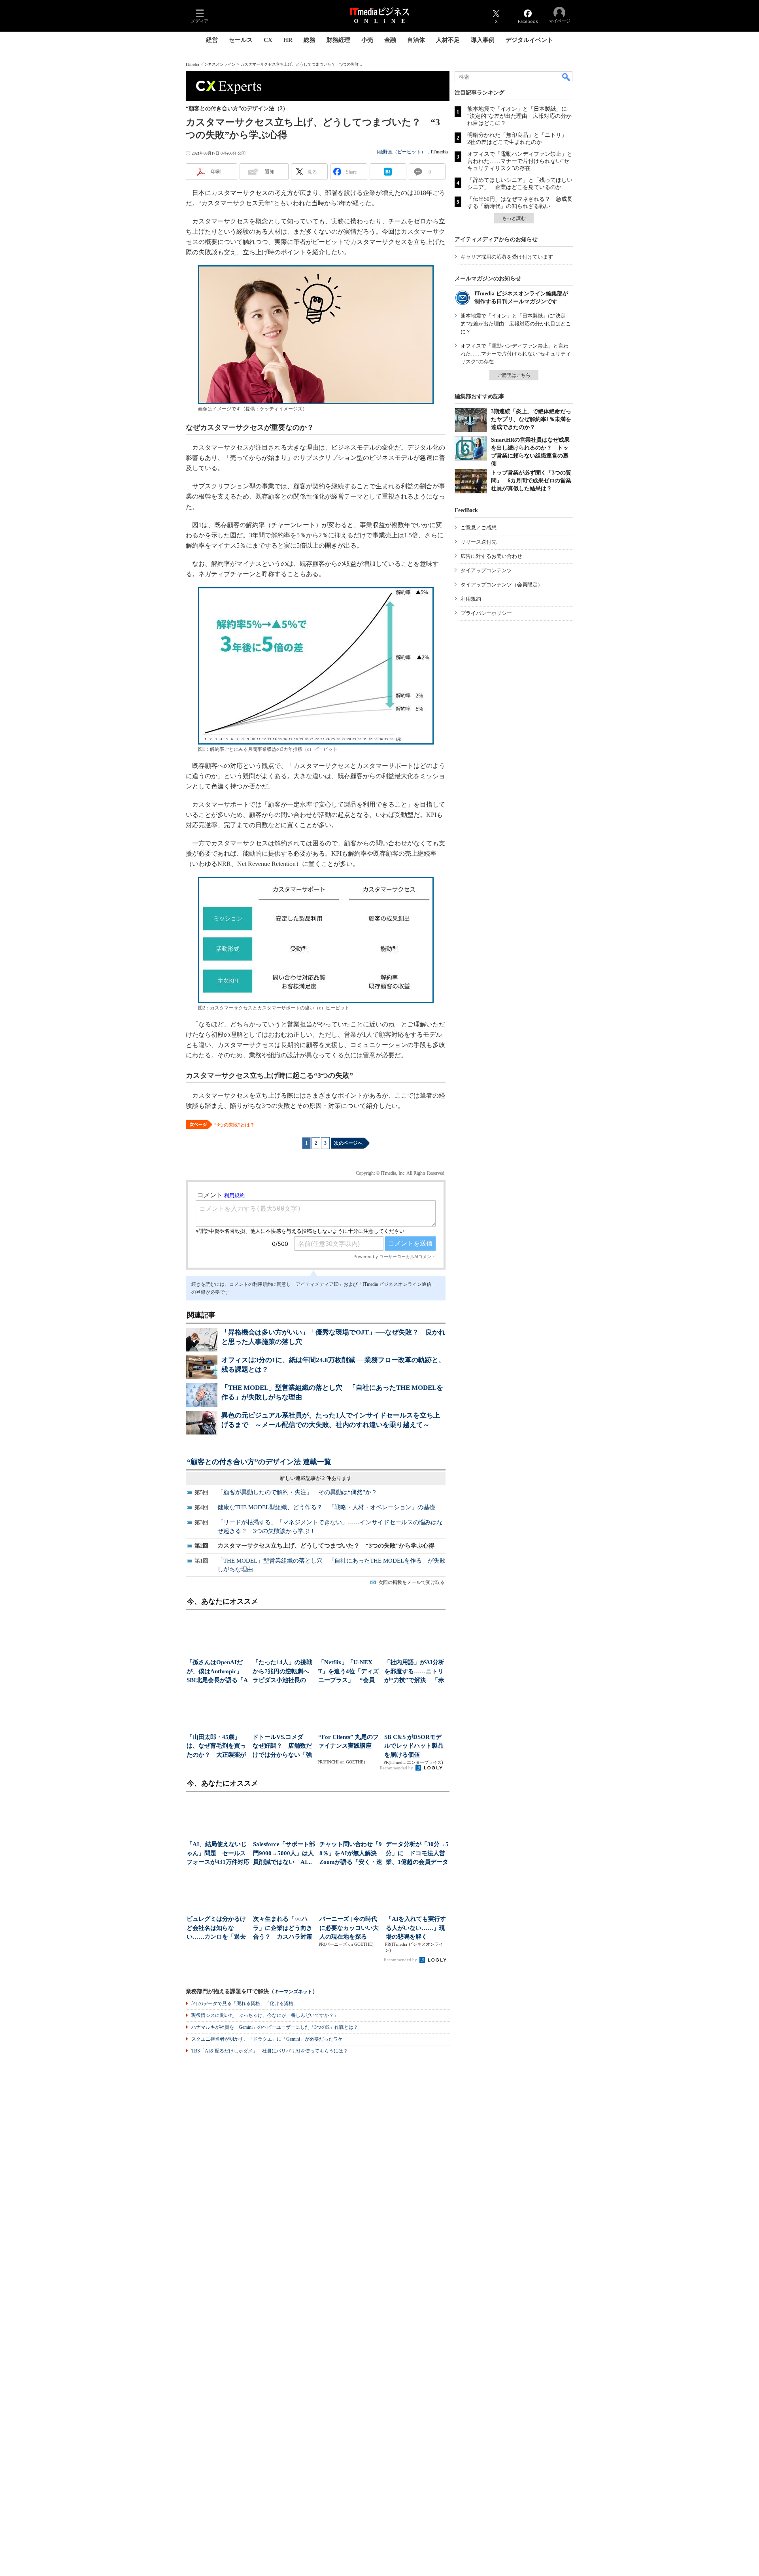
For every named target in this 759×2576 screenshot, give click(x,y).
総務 (310, 40)
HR (288, 40)
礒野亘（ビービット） (402, 152)
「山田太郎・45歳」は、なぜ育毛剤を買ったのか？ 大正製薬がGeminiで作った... (216, 1747)
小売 (367, 40)
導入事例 (483, 40)
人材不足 (448, 40)
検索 (566, 77)
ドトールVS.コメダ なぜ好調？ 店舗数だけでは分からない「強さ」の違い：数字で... (282, 1747)
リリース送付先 (479, 542)
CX (268, 40)
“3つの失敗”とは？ (234, 1125)
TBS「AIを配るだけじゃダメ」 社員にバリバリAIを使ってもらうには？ (270, 2051)
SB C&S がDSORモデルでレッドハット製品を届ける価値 (414, 1746)
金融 (390, 40)
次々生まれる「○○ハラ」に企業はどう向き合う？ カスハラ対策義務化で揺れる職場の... (283, 1929)
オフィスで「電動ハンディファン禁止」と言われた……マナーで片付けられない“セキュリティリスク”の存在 (520, 161)
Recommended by (397, 1768)
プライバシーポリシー (486, 613)
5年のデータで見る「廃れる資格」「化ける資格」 (245, 2003)
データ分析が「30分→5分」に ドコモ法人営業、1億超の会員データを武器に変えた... (417, 1854)
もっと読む (514, 218)
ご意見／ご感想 (479, 528)
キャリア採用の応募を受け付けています (507, 257)
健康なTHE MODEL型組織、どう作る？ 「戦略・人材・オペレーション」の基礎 (326, 1507)
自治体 (416, 40)
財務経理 (338, 40)
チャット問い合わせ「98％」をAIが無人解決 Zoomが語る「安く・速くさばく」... (351, 1854)
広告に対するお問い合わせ (491, 556)
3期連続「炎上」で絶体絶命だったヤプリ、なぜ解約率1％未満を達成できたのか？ (531, 419)
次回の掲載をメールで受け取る (412, 1582)
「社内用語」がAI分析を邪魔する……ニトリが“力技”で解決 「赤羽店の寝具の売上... (414, 1672)
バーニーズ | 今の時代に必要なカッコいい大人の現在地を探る (349, 1928)
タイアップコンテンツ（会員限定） (502, 585)
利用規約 (471, 599)
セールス (241, 40)
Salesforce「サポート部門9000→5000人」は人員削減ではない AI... (284, 1853)
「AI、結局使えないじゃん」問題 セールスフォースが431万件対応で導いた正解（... (218, 1854)
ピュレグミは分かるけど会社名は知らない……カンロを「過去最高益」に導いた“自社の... (218, 1929)
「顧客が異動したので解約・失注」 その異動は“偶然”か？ (297, 1492)
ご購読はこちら (514, 375)
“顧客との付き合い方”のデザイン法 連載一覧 (259, 1462)
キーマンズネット (293, 1992)
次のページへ (348, 1143)
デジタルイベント (529, 40)
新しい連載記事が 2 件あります (316, 1478)
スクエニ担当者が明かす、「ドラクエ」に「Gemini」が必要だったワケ (267, 2039)
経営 (212, 40)
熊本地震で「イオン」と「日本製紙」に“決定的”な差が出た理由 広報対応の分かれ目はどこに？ (519, 116)
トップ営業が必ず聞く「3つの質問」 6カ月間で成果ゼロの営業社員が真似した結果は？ (531, 481)
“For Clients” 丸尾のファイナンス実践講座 (348, 1742)
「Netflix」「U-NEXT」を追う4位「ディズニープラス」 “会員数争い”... (348, 1672)
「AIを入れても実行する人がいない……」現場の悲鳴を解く (416, 1928)
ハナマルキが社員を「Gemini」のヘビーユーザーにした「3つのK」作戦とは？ (275, 2027)
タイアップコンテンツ (486, 570)
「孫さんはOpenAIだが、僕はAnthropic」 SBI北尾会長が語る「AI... (217, 1672)
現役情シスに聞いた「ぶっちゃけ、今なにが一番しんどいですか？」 (265, 2015)
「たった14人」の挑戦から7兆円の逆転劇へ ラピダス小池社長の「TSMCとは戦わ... (283, 1672)
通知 (270, 172)
